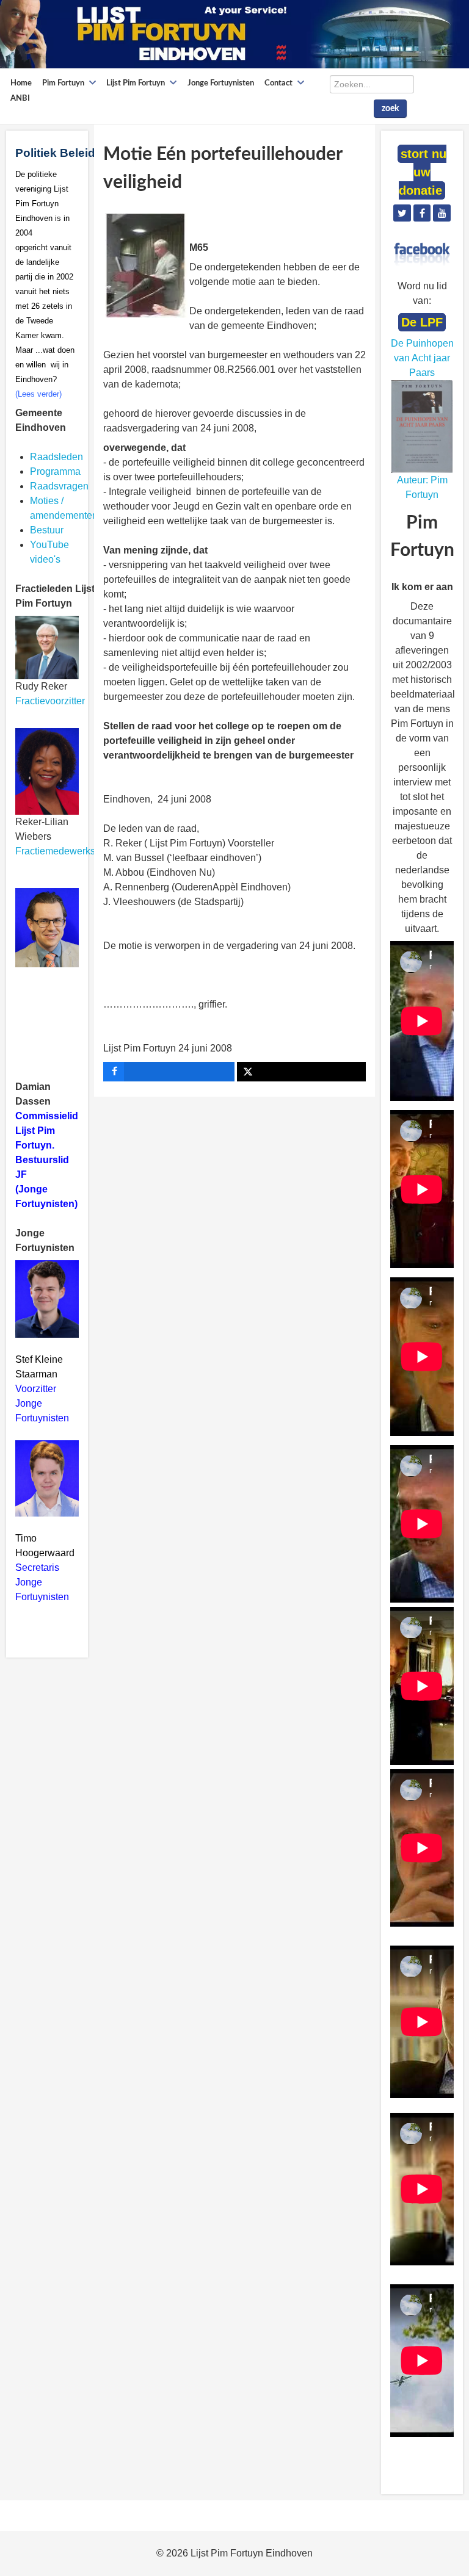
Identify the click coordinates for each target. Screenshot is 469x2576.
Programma (55, 471)
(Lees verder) (38, 394)
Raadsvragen (59, 486)
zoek (390, 109)
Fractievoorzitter (50, 701)
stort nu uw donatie (423, 172)
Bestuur (47, 530)
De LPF (422, 322)
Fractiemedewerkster (61, 851)
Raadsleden (56, 457)
